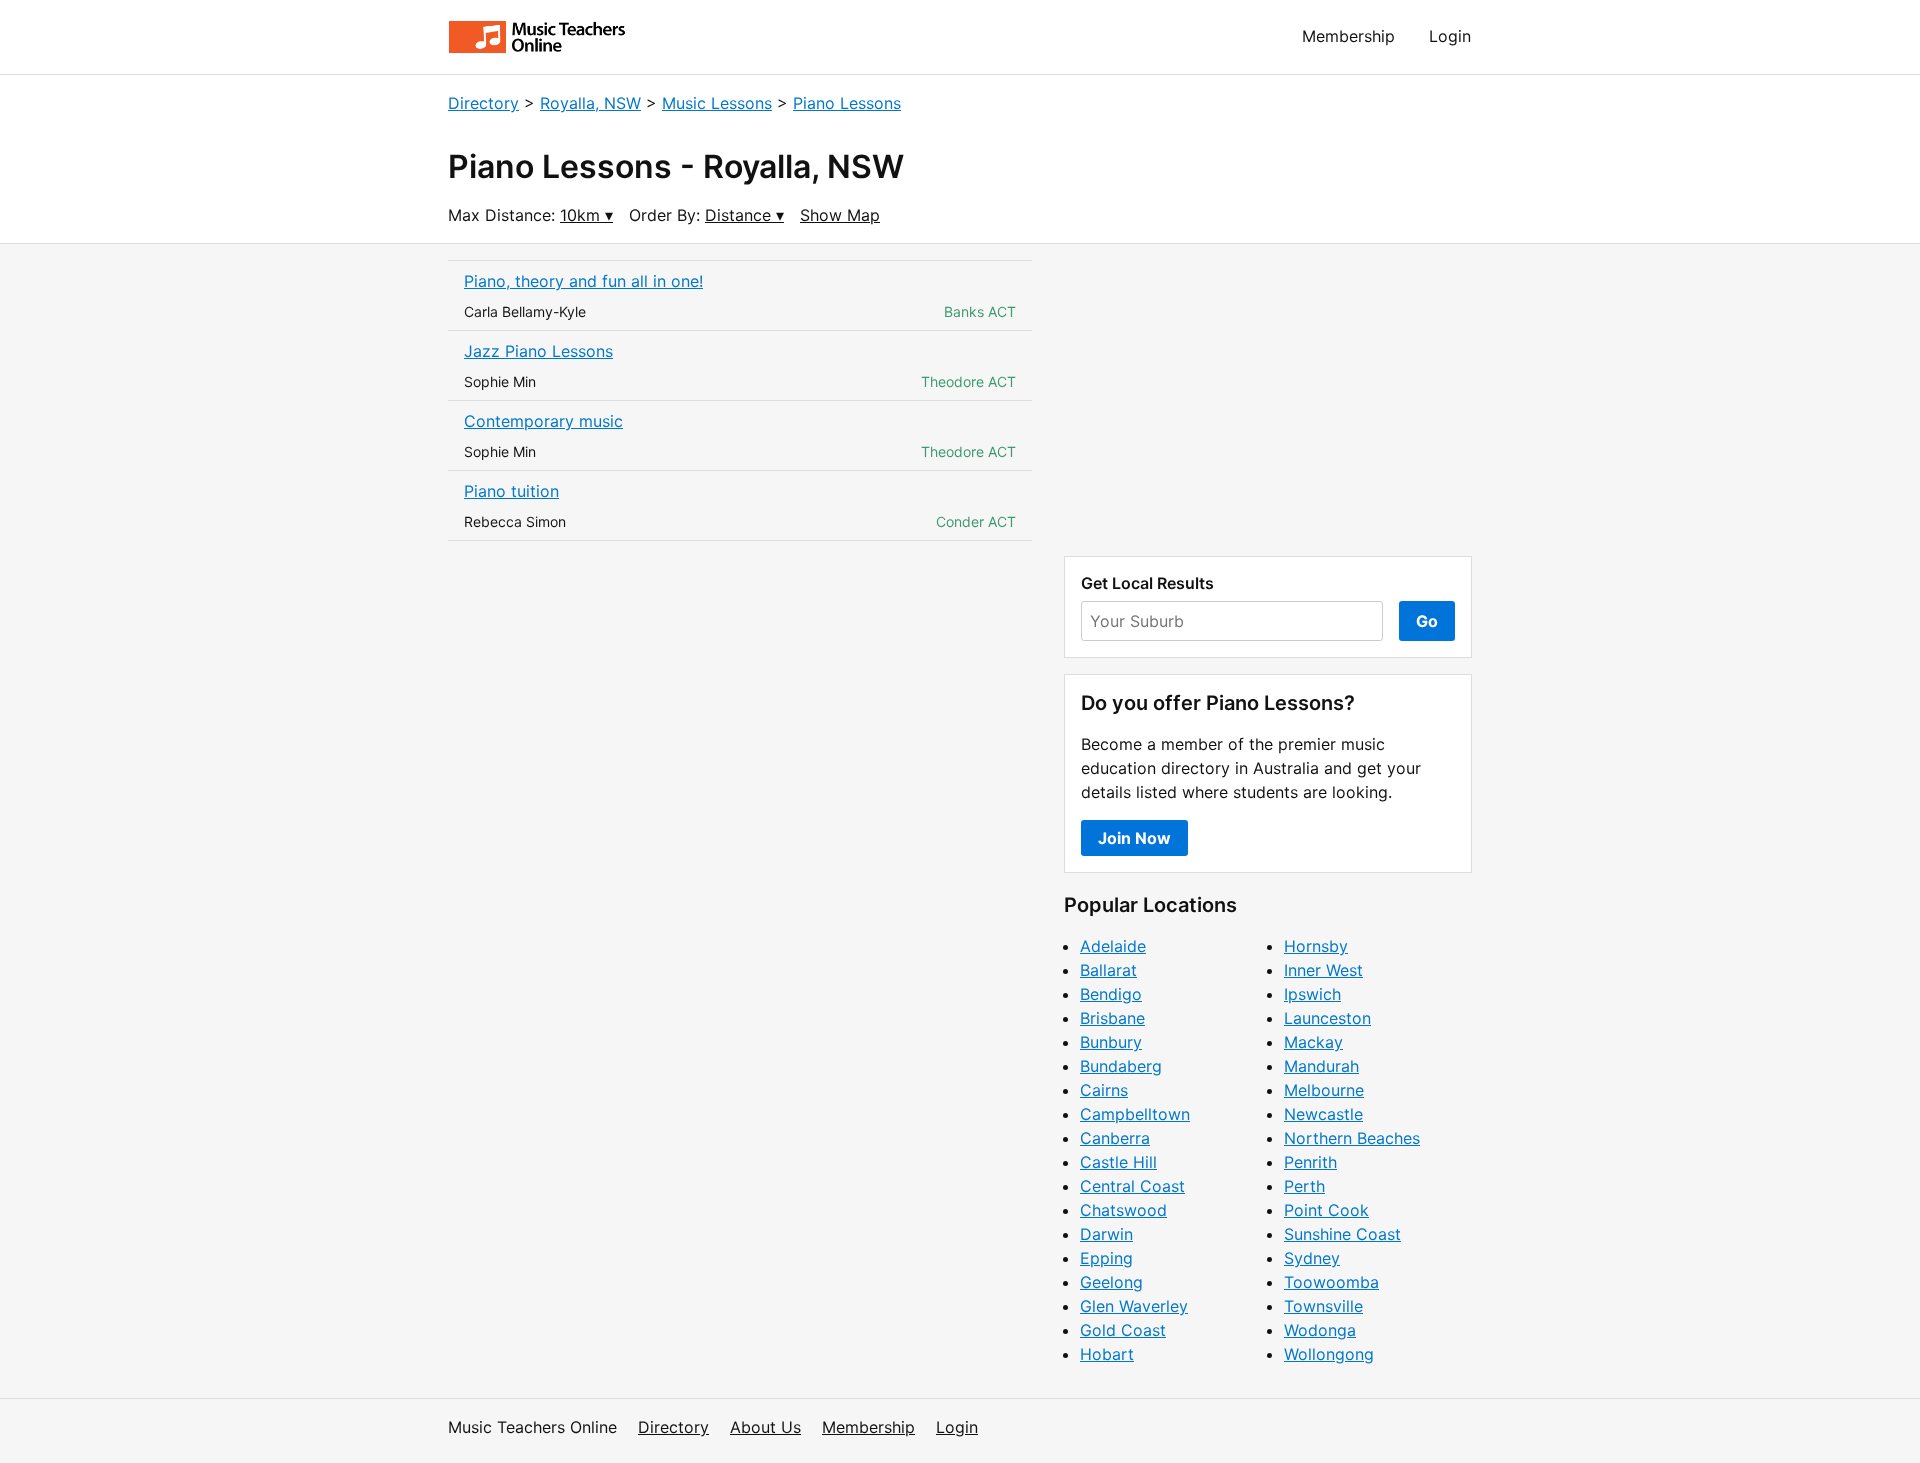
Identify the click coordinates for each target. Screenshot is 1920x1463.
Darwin (1106, 1234)
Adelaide (1113, 946)
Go (1427, 621)
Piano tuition (511, 491)
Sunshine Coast (1342, 1234)
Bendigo (1111, 994)
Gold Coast (1123, 1330)
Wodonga (1320, 1330)
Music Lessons (717, 103)
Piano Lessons (847, 103)
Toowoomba (1331, 1282)
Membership (1348, 36)
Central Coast (1132, 1186)
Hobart (1107, 1354)
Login (1450, 36)
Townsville (1323, 1306)
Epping (1106, 1258)
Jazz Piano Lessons (538, 351)
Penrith (1310, 1162)
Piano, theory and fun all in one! (583, 281)
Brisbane (1112, 1018)
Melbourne (1324, 1090)
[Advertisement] (1268, 400)
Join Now (1134, 838)
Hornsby (1316, 946)
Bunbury (1111, 1042)
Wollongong (1329, 1354)
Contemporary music (543, 421)
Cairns (1104, 1090)
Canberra (1115, 1138)
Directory (483, 103)
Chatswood (1123, 1210)
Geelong (1111, 1282)
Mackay (1313, 1042)
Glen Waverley (1134, 1306)
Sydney (1312, 1258)
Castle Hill (1118, 1162)
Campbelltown (1135, 1114)
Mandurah (1321, 1066)
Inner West (1323, 970)
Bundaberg (1121, 1066)
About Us (765, 1427)
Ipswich (1312, 994)
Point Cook (1326, 1210)
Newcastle (1323, 1114)
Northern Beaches (1352, 1138)
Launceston (1327, 1018)
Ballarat (1108, 970)
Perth (1304, 1186)
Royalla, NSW (590, 103)
